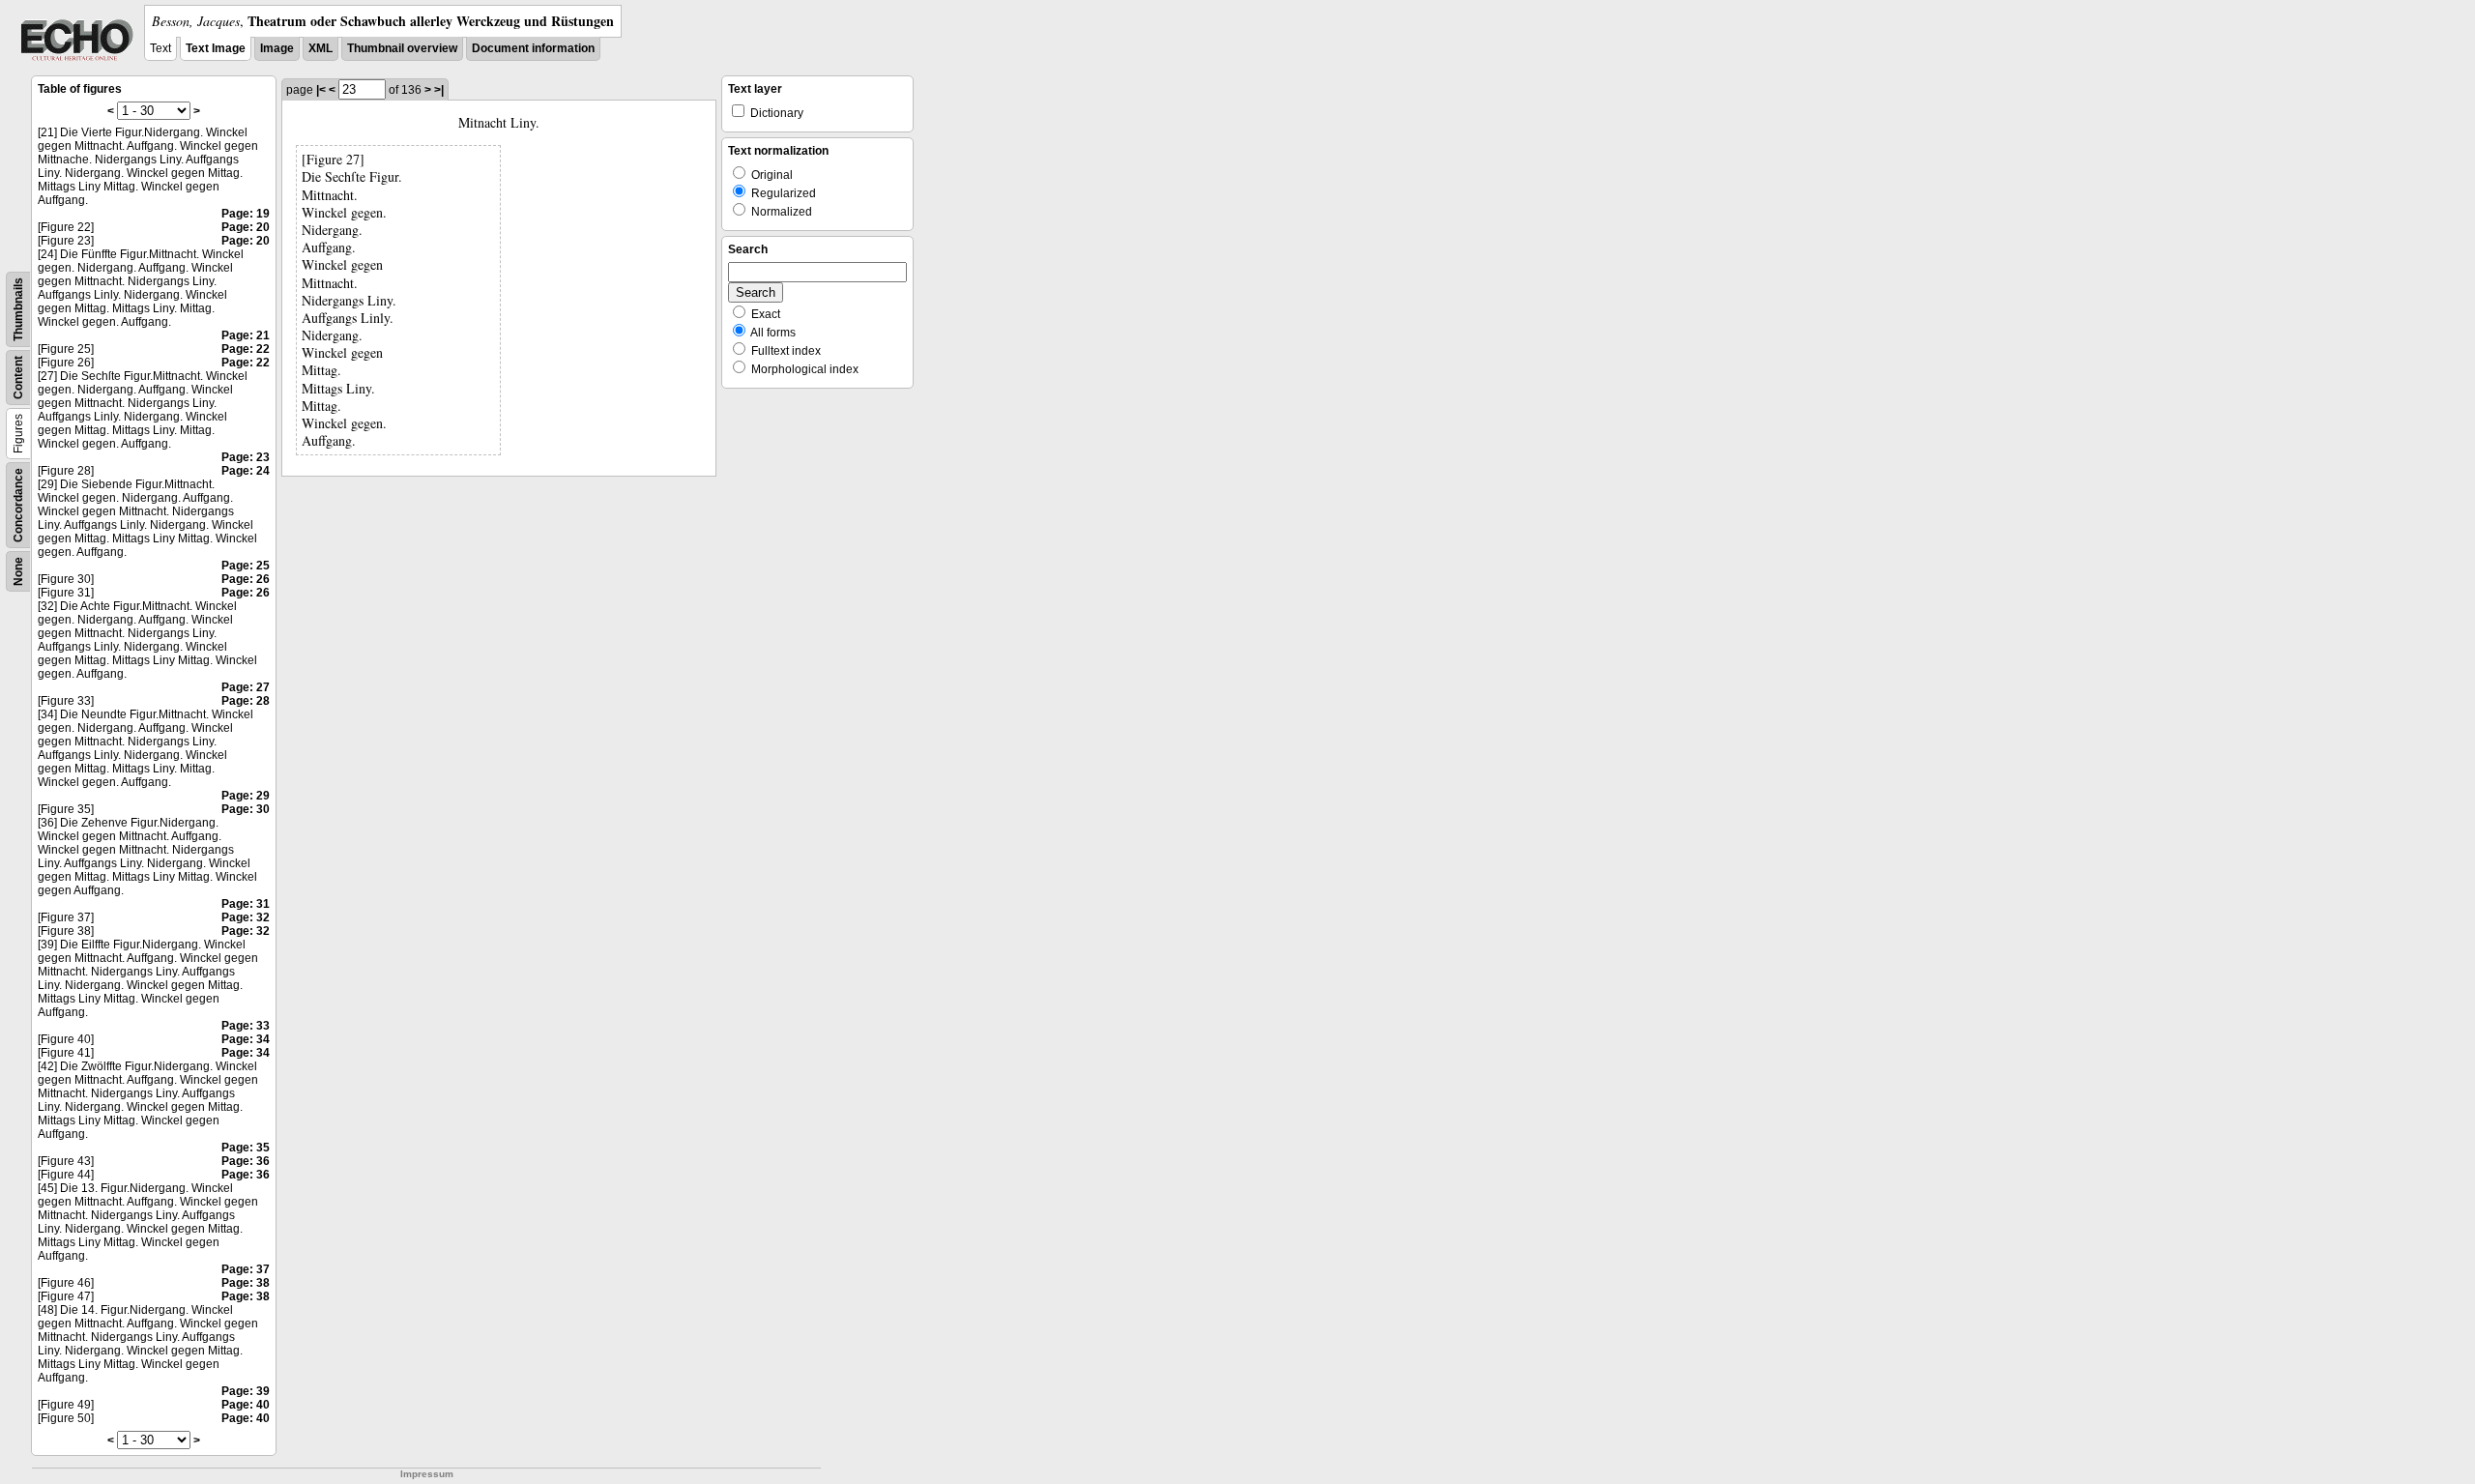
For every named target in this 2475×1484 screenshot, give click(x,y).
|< (321, 90)
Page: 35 (246, 1148)
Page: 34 (246, 1039)
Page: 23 (246, 457)
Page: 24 (246, 471)
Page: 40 (246, 1405)
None (18, 571)
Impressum (427, 1474)
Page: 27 (246, 687)
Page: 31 (246, 904)
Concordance (18, 505)
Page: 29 (246, 796)
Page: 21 (246, 335)
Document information (533, 48)
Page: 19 (246, 214)
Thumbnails (18, 309)
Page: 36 (246, 1161)
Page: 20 (246, 227)
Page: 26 (246, 579)
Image (277, 48)
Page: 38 (246, 1283)
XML (320, 48)
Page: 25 (246, 566)
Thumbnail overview (402, 48)
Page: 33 (246, 1026)
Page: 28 (246, 701)
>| (439, 90)
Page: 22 (246, 349)
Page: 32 (246, 917)
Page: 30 (246, 809)
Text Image (216, 48)
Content (18, 378)
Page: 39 (246, 1391)
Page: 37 (246, 1269)
